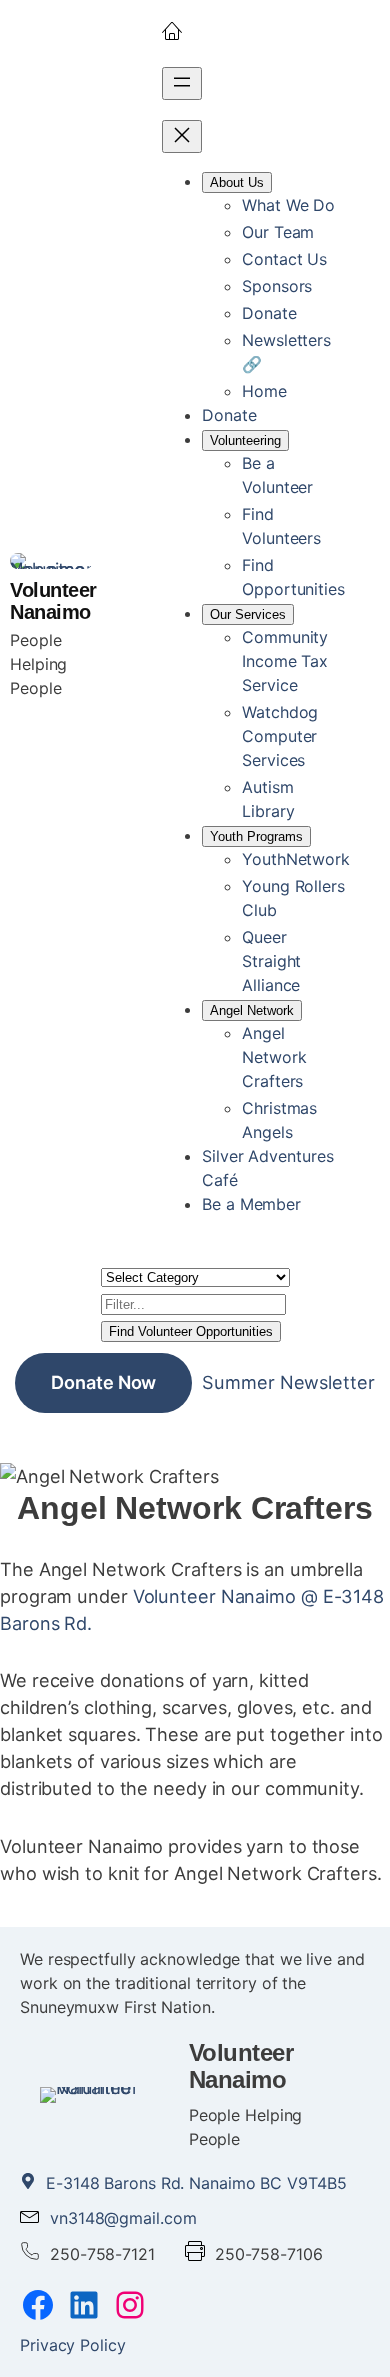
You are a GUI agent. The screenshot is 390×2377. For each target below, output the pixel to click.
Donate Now (103, 1382)
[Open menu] (182, 83)
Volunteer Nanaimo (53, 601)
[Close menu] (182, 136)
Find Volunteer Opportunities (191, 1331)
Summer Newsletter (288, 1382)
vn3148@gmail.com (123, 2218)
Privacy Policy (73, 2345)
